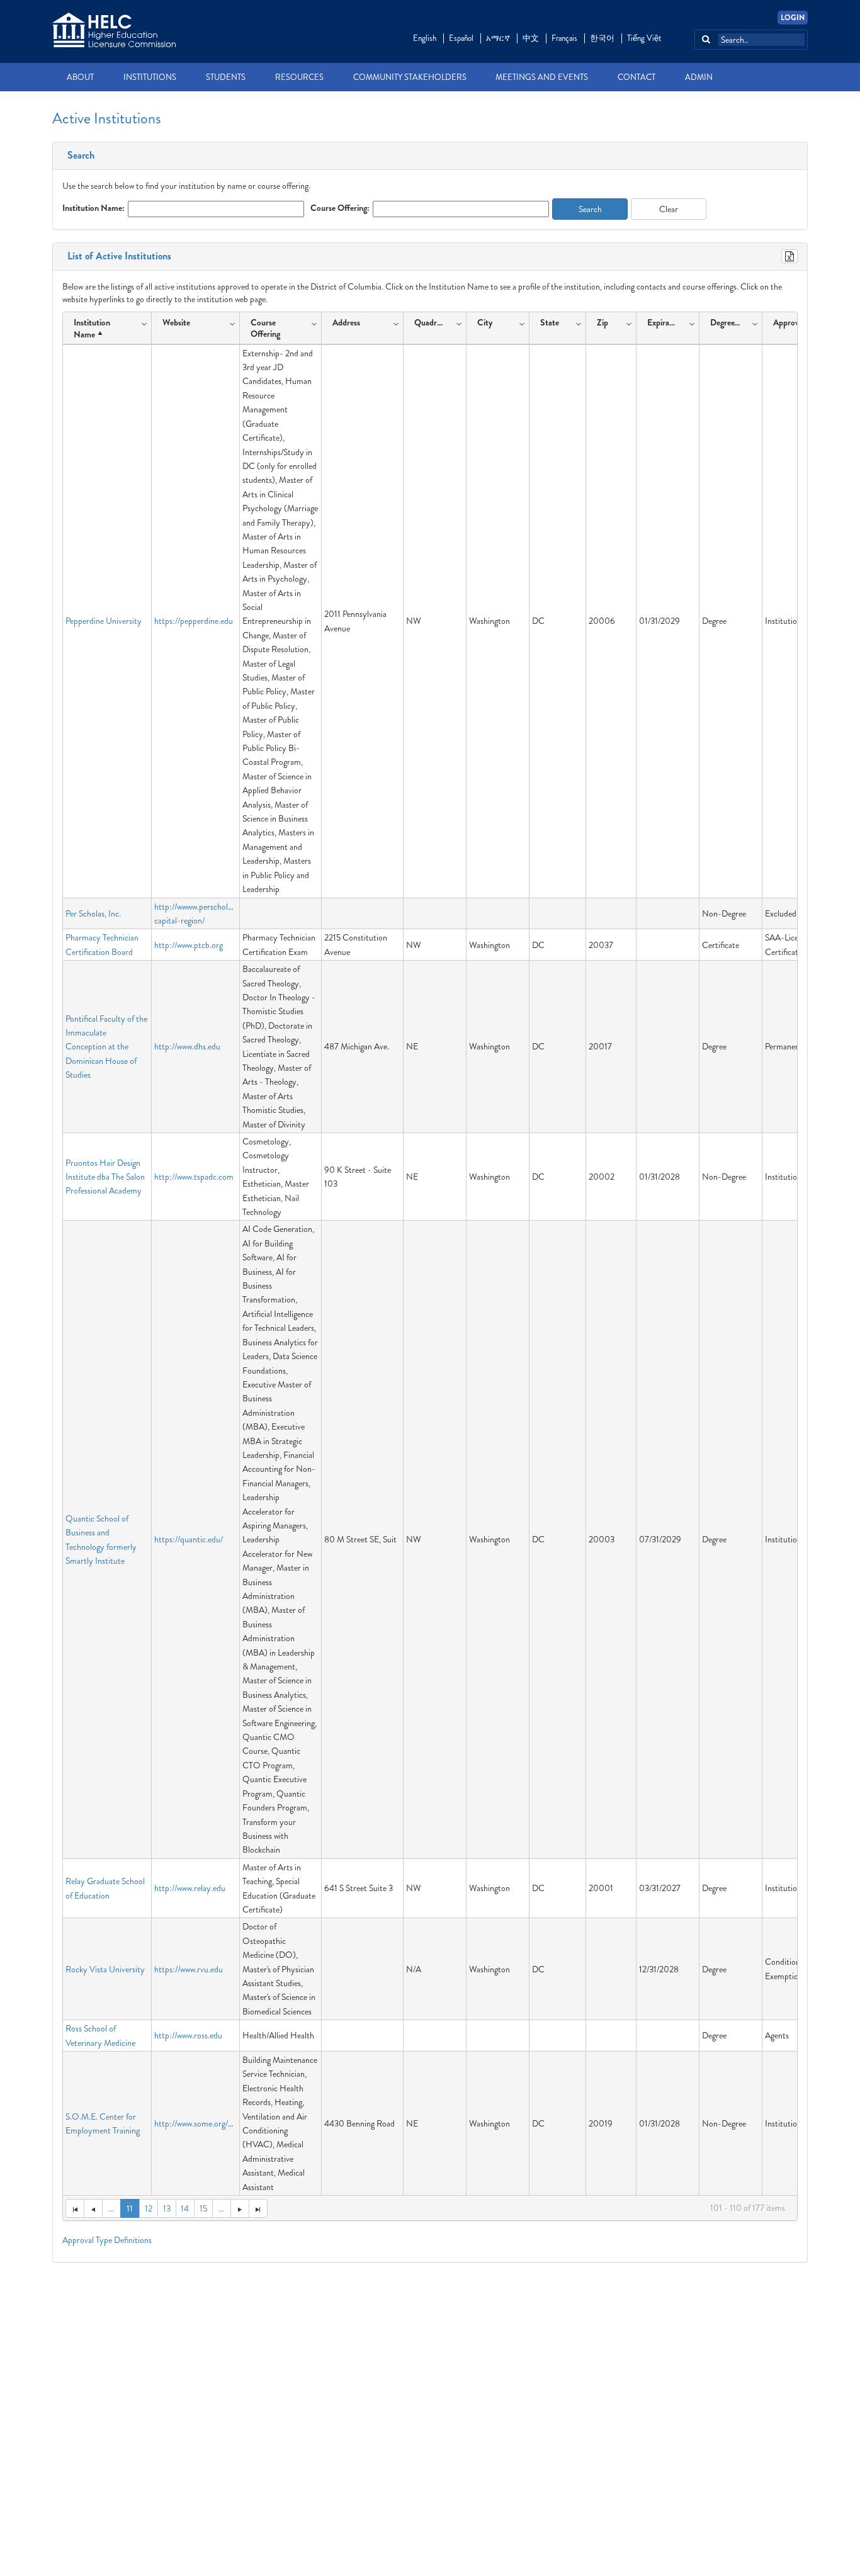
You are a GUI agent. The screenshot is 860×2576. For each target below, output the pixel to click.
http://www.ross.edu (188, 2035)
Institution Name (92, 328)
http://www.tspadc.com (194, 1177)
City (485, 322)
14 (185, 2208)
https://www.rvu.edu (189, 1969)
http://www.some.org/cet (196, 2123)
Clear (669, 209)
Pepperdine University (104, 621)
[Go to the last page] (258, 2208)
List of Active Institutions (117, 256)
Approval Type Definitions (107, 2240)
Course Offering (265, 328)
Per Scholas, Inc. (93, 913)
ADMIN (699, 77)
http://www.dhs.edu (187, 1046)
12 (149, 2208)
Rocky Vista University (105, 1969)
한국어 (602, 38)
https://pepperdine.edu (194, 621)
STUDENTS (226, 77)
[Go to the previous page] (93, 2208)
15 (203, 2208)
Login (793, 18)
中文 (531, 38)
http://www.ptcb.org (189, 945)
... (111, 2208)
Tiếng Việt (644, 38)
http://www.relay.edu (190, 1888)
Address (346, 322)
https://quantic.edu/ (189, 1539)
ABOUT (80, 77)
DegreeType (727, 322)
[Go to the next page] (240, 2208)
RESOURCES (299, 77)
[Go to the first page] (75, 2208)
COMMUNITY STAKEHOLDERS (410, 77)
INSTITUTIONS (150, 77)
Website (176, 322)
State (550, 322)
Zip (603, 322)
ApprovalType (797, 322)
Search (78, 155)
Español (461, 38)
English (425, 38)
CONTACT (637, 77)
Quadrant (431, 322)
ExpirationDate (665, 322)
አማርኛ (498, 38)
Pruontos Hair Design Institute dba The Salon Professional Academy (105, 1177)
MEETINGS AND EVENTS (542, 77)
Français (564, 38)
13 (167, 2208)
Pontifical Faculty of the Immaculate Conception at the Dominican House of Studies (106, 1047)
